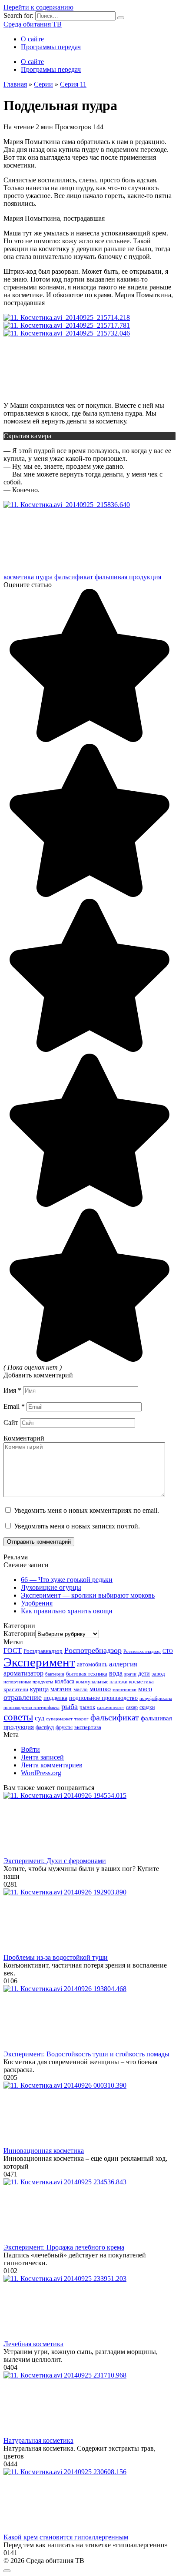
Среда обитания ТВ (33, 24)
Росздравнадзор (43, 1651)
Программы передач (51, 47)
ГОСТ (13, 1651)
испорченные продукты (28, 1682)
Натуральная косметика (38, 2440)
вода (116, 1673)
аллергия (123, 1664)
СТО (168, 1651)
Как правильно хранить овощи (67, 1611)
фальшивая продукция (128, 577)
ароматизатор (23, 1673)
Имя (12, 1390)
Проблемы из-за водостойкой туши (56, 1957)
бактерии (55, 1674)
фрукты (64, 1728)
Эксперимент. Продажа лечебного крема (64, 2247)
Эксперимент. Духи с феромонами (55, 1861)
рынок (87, 1707)
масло (81, 1689)
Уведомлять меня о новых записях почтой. (77, 1526)
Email (14, 1406)
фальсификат (74, 577)
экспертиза (88, 1727)
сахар (132, 1708)
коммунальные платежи (102, 1682)
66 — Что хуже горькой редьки (67, 1580)
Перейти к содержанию (38, 7)
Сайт (11, 1422)
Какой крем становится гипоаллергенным (66, 2537)
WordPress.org (41, 1773)
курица (39, 1689)
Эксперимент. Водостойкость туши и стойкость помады (86, 2054)
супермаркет (59, 1719)
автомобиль (92, 1664)
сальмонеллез (111, 1707)
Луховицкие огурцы (51, 1587)
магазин (61, 1689)
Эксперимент (39, 1662)
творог (81, 1719)
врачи (130, 1674)
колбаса (65, 1681)
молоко (100, 1689)
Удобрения (37, 1603)
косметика (19, 577)
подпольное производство (103, 1698)
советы (18, 1717)
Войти (30, 1749)
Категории (19, 1634)
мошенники (124, 1689)
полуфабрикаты (156, 1698)
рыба (70, 1706)
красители (16, 1689)
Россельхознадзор (142, 1651)
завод (158, 1674)
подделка (55, 1698)
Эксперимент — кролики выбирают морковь (88, 1595)
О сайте (32, 39)
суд (40, 1718)
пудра (44, 577)
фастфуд (45, 1727)
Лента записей (42, 1757)
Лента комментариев (52, 1765)
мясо (145, 1689)
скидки (147, 1707)
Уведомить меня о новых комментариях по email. (86, 1510)
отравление (23, 1697)
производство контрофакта (31, 1708)
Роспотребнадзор (93, 1650)
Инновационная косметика (44, 2151)
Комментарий (24, 1438)
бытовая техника (87, 1674)
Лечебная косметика (33, 2344)
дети (144, 1673)
